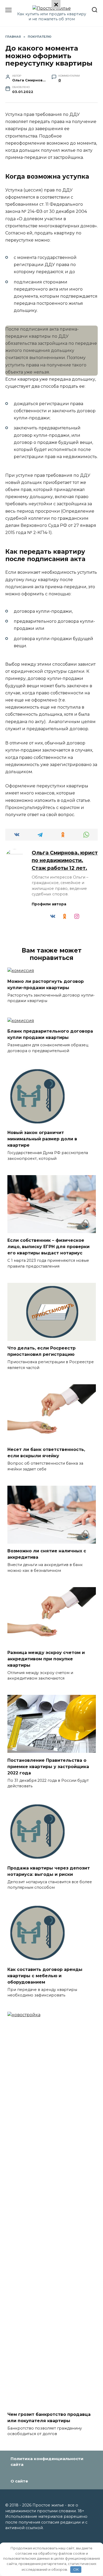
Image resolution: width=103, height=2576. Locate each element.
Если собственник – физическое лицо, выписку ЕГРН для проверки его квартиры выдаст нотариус (48, 1247)
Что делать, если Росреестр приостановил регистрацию (41, 1351)
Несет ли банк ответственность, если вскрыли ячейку (46, 1453)
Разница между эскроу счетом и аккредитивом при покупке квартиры (46, 1659)
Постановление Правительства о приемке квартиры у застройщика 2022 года (48, 1766)
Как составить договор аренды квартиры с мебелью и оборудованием (45, 1976)
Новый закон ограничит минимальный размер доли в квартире (42, 1139)
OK (76, 2569)
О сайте (19, 2481)
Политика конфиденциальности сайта (47, 2462)
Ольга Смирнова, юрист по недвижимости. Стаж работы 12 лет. (65, 860)
